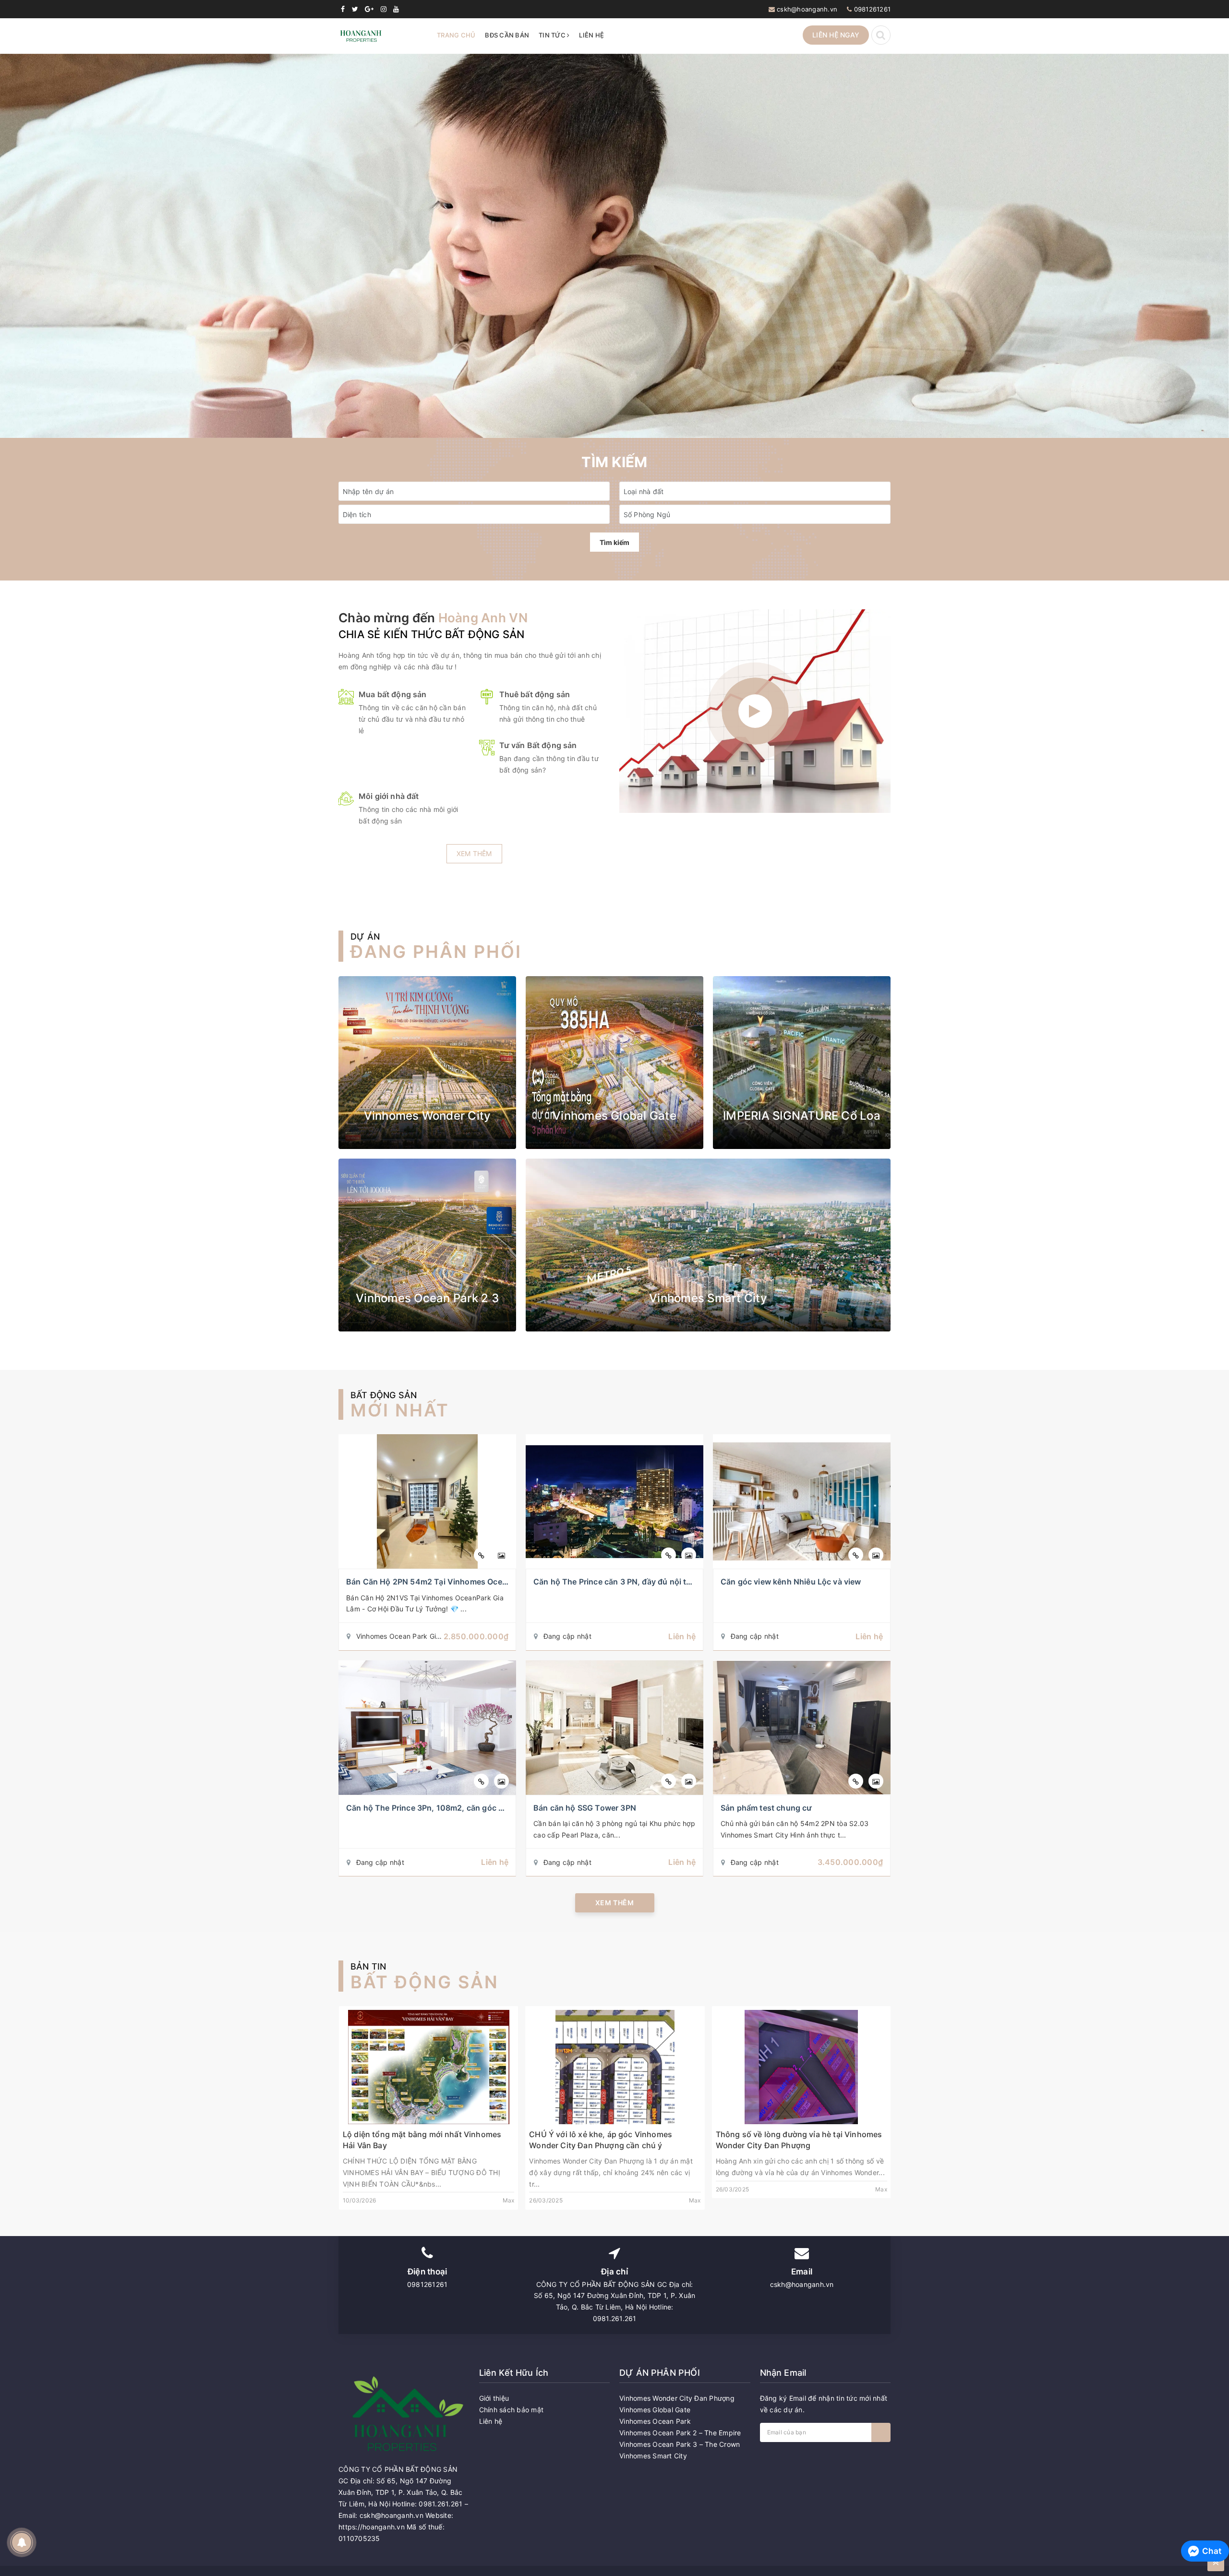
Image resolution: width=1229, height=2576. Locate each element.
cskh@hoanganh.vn (807, 9)
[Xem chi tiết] (481, 1555)
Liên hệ (591, 35)
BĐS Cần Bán (507, 35)
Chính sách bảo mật (512, 2410)
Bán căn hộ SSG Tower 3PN (585, 1808)
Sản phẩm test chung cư (766, 1808)
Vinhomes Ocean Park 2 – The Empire (680, 2433)
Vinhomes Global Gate (614, 1116)
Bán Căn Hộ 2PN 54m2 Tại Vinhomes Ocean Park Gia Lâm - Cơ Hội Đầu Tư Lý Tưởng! (505, 1582)
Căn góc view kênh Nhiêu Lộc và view (791, 1582)
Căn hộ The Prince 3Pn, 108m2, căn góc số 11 (432, 1808)
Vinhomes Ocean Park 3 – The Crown (680, 2444)
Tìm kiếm (614, 542)
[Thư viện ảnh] (501, 1555)
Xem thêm (474, 853)
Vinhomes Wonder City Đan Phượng (677, 2398)
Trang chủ (456, 35)
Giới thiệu (494, 2398)
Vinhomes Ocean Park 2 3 (427, 1298)
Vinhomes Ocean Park (655, 2421)
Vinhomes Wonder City (428, 1116)
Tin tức (553, 35)
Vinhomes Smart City (708, 1298)
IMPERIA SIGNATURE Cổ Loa (802, 1116)
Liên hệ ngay (836, 35)
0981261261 (873, 9)
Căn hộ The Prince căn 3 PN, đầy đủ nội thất (616, 1582)
